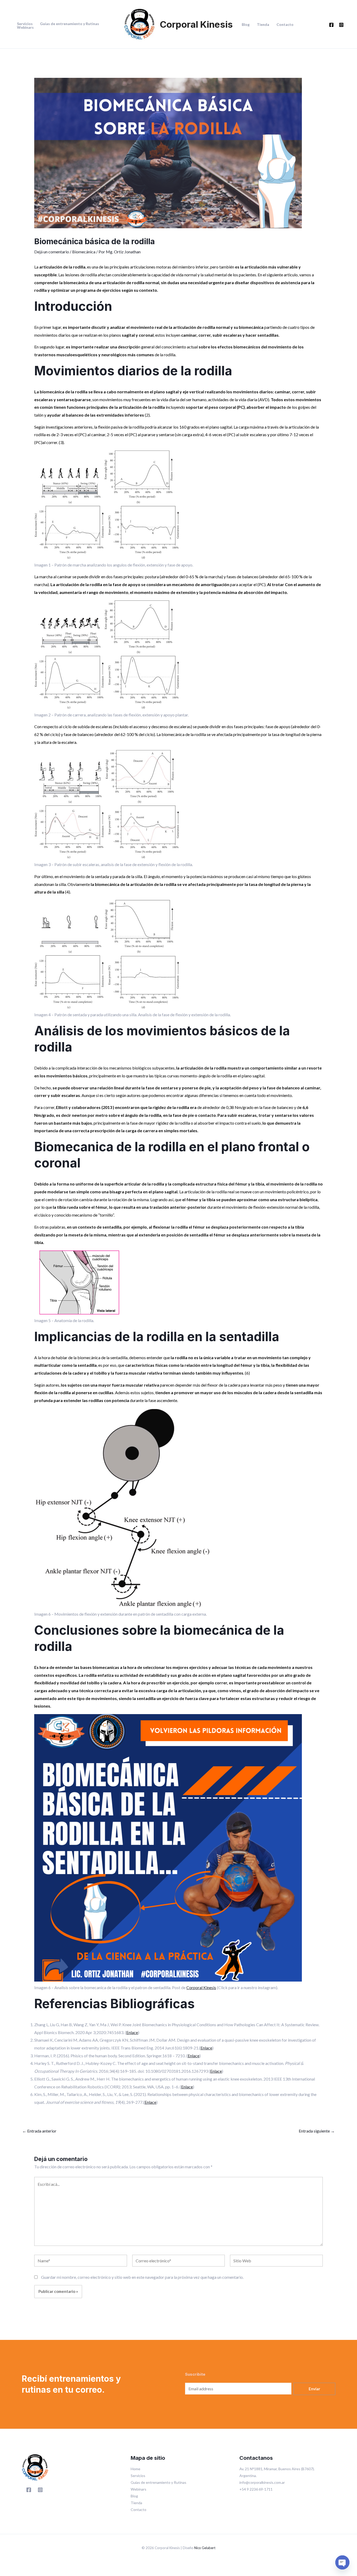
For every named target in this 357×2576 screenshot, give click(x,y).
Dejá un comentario (52, 252)
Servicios (25, 24)
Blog (246, 25)
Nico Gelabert (205, 2548)
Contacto (285, 25)
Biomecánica (84, 252)
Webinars (25, 27)
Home (136, 2469)
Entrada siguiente (317, 2131)
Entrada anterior (39, 2131)
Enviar (314, 2389)
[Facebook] (331, 25)
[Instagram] (341, 25)
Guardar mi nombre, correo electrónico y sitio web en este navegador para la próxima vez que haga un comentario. (142, 2277)
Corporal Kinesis (196, 24)
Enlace (132, 2032)
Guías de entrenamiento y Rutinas (70, 24)
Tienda (263, 25)
